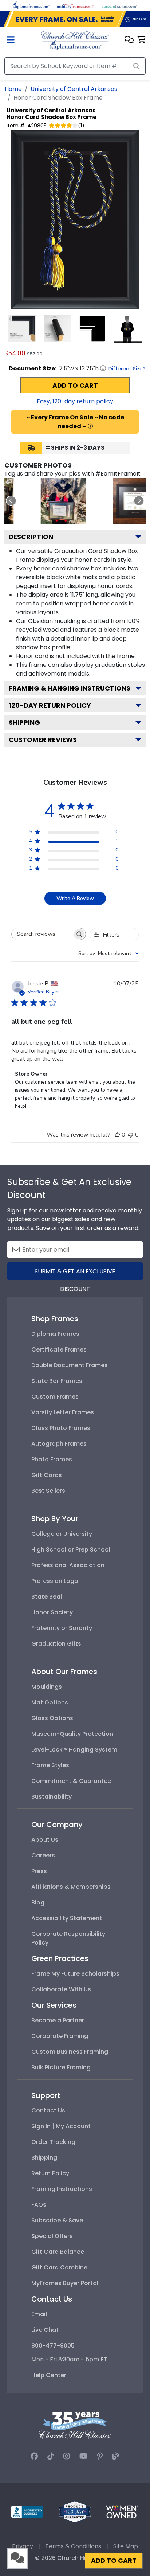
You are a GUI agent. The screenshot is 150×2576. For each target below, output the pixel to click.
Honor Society (52, 1612)
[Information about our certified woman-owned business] (122, 2511)
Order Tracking (53, 2142)
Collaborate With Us (61, 1989)
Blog (38, 1902)
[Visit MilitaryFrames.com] (75, 5)
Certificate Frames (59, 1349)
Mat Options (50, 1702)
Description (31, 537)
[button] (129, 40)
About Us (45, 1840)
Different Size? (127, 369)
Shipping (24, 722)
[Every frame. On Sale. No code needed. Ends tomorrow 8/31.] (75, 19)
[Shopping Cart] (141, 40)
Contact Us (48, 2110)
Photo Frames (52, 1459)
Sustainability (52, 1797)
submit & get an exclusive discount (75, 1274)
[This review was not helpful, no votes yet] (131, 1135)
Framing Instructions (62, 2189)
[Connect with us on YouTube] (84, 2456)
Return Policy (50, 2173)
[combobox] (108, 953)
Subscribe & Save (57, 2220)
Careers (43, 1855)
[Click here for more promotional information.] (90, 426)
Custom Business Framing (70, 2052)
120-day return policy (50, 705)
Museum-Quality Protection (72, 1734)
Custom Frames (55, 1397)
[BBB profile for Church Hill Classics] (27, 2511)
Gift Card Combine (59, 2267)
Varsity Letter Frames (63, 1412)
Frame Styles (50, 1765)
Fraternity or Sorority (62, 1628)
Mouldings (47, 1687)
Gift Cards (47, 1475)
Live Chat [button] (45, 2330)
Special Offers (52, 2236)
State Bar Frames (57, 1381)
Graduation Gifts (56, 1644)
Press (39, 1871)
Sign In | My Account (61, 2126)
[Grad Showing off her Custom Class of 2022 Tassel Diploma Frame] (64, 501)
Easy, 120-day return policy (75, 401)
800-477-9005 (53, 2346)
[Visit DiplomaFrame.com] (31, 5)
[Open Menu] (11, 41)
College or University (62, 1534)
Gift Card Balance (58, 2252)
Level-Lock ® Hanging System (74, 1750)
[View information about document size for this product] (103, 368)
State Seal (47, 1597)
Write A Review (75, 898)
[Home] (75, 40)
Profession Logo (55, 1581)
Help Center (49, 2375)
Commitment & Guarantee (71, 1781)
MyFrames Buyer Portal (65, 2283)
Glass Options (52, 1718)
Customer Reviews (43, 740)
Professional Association (68, 1565)
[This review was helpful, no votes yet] (117, 1135)
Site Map (126, 2546)
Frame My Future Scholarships (75, 1974)
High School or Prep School (71, 1550)
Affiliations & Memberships (71, 1887)
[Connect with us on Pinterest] (100, 2456)
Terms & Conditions (73, 2546)
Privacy (23, 2546)
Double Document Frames (70, 1365)
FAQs (39, 2205)
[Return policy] (75, 2511)
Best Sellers (48, 1491)
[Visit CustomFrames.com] (119, 5)
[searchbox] (42, 934)
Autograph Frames (59, 1444)
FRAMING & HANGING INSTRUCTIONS (70, 688)
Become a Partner (58, 2020)
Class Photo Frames (61, 1428)
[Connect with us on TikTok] (51, 2456)
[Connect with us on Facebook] (34, 2456)
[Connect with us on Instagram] (67, 2456)
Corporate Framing (60, 2036)
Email (39, 2314)
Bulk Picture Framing (61, 2067)
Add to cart (75, 385)
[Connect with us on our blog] (116, 2456)
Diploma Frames (55, 1334)
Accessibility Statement (67, 1918)
